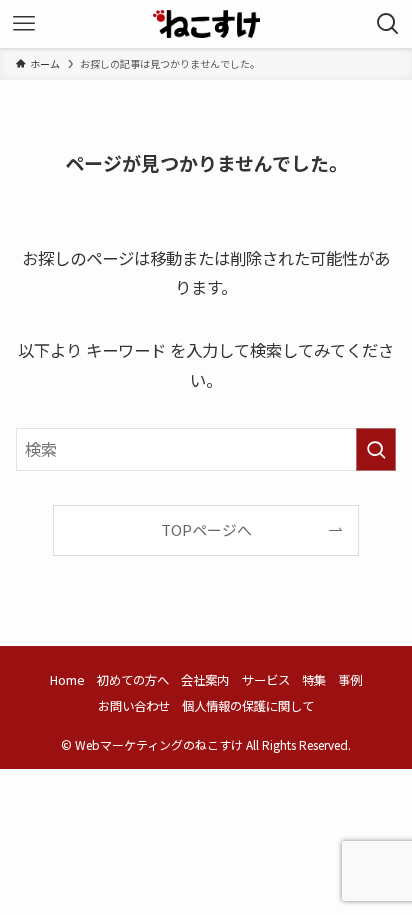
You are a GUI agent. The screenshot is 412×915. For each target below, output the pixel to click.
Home (67, 680)
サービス (266, 680)
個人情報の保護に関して (248, 706)
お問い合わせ (134, 706)
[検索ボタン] (388, 24)
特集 (314, 680)
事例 (350, 680)
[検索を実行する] (376, 449)
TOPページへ (206, 529)
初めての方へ (133, 680)
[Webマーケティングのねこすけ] (206, 24)
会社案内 (205, 680)
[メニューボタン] (24, 24)
